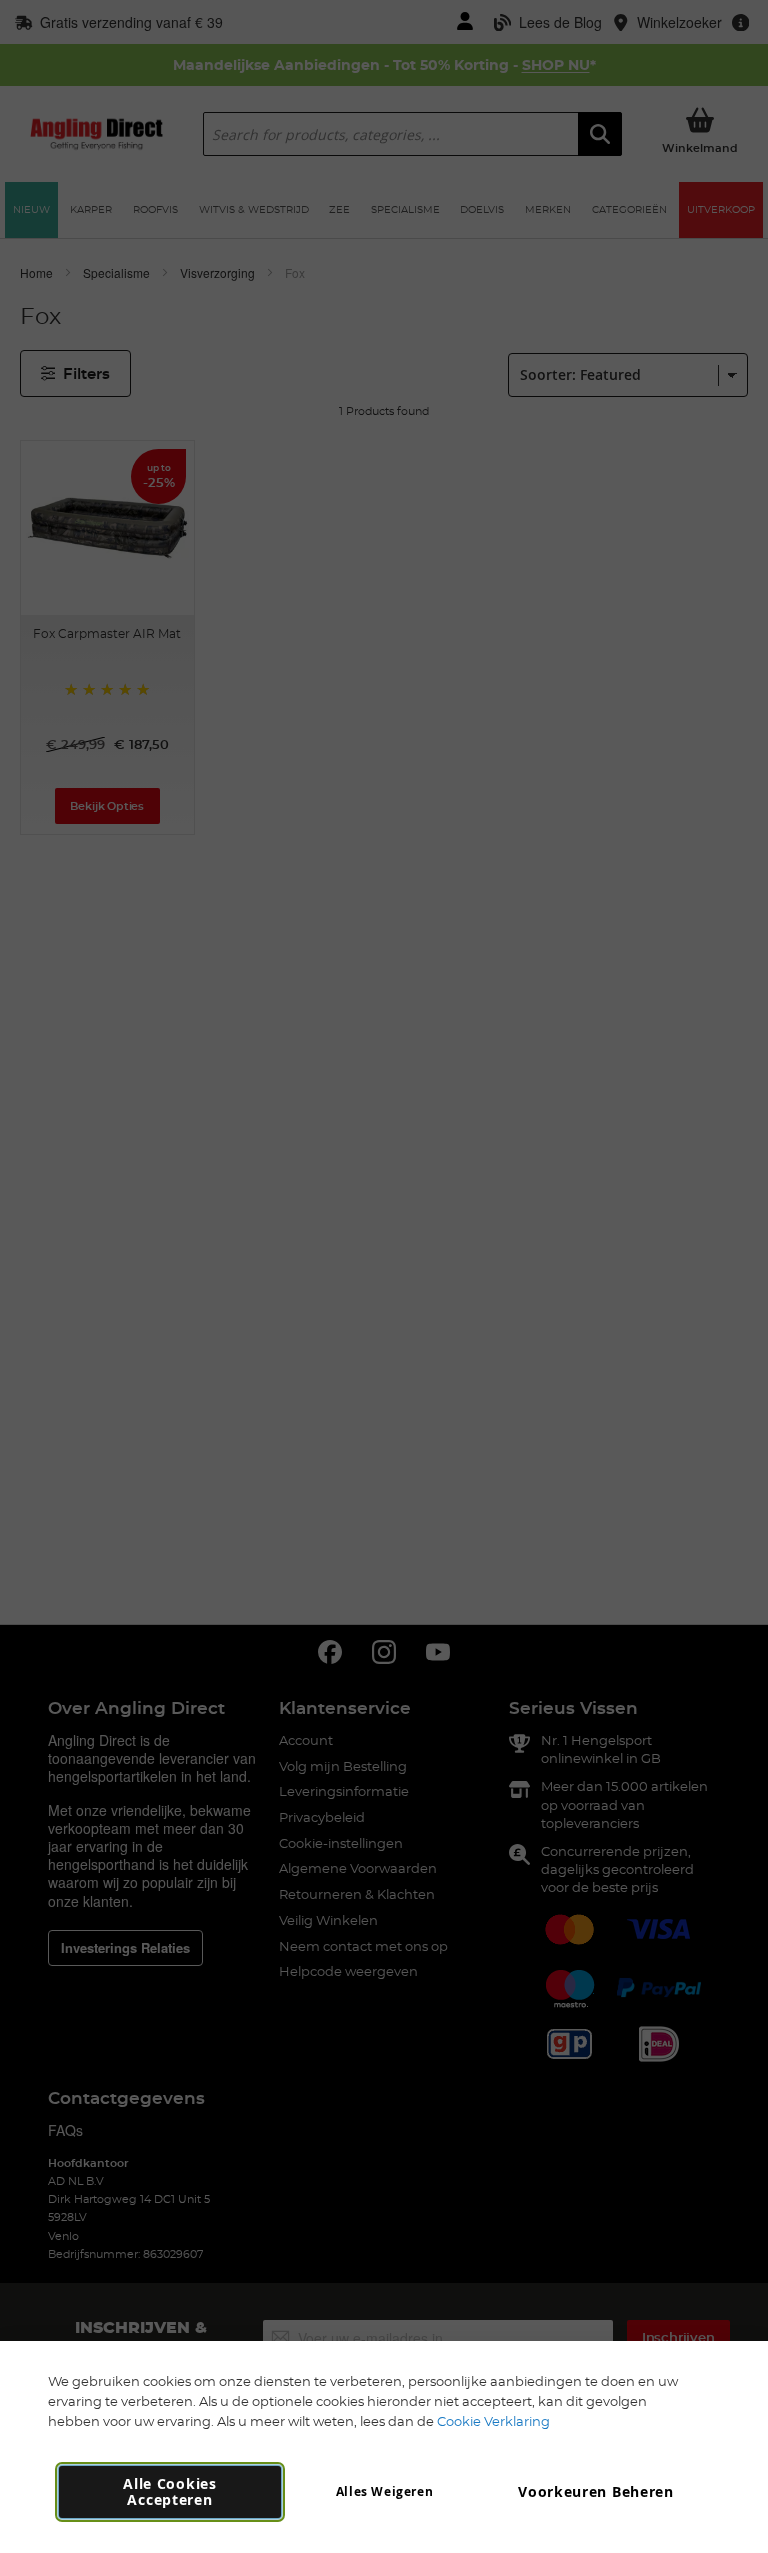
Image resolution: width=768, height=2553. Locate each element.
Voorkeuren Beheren (596, 2491)
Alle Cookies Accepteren (169, 2491)
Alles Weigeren (384, 2491)
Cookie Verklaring (493, 2421)
